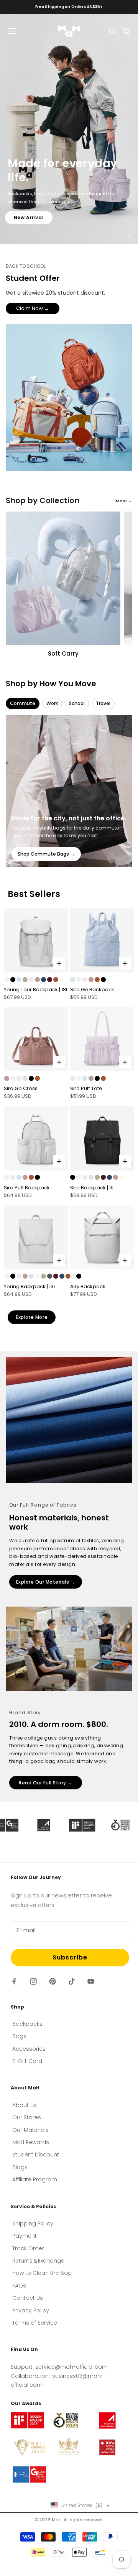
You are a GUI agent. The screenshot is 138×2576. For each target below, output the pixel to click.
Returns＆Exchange (38, 2261)
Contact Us (28, 2298)
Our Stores (27, 2117)
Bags (19, 2036)
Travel (103, 703)
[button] (80, 2505)
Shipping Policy (33, 2223)
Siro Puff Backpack (27, 1188)
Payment (25, 2236)
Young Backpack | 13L (30, 1286)
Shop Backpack (35, 217)
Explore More (32, 1317)
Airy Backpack (88, 1286)
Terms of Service (35, 2323)
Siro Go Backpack (92, 990)
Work (52, 703)
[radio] (7, 980)
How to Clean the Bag (42, 2273)
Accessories (29, 2049)
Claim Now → (33, 308)
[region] (69, 129)
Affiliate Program (35, 2179)
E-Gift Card (27, 2061)
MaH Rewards (31, 2142)
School (77, 703)
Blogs (20, 2167)
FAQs (19, 2286)
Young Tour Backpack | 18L (36, 990)
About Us (25, 2105)
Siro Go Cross (21, 1088)
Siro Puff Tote (86, 1088)
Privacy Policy (31, 2310)
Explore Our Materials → (46, 1582)
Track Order (28, 2248)
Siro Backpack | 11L (92, 1188)
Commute (23, 703)
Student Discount (36, 2155)
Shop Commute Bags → (46, 854)
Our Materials (30, 2130)
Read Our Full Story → (46, 1783)
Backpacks (27, 2024)
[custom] (14, 1981)
